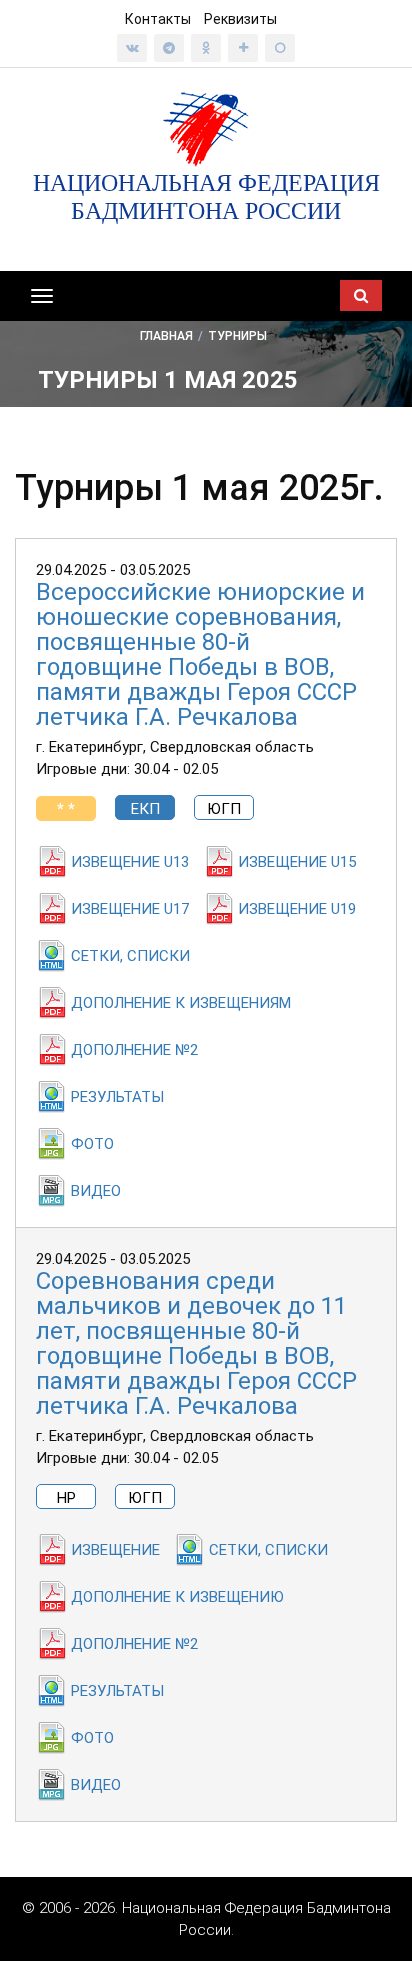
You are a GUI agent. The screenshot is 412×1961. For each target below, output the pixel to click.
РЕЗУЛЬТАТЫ (117, 1097)
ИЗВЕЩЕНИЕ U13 (130, 862)
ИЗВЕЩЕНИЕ (115, 1550)
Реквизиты (240, 19)
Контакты (158, 19)
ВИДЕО (96, 1191)
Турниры (237, 336)
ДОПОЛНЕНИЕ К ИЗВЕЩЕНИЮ (177, 1597)
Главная (166, 336)
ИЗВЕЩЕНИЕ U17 (130, 909)
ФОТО (92, 1144)
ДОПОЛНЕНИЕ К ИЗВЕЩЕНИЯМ (181, 1003)
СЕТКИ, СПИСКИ (130, 956)
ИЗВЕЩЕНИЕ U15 (297, 862)
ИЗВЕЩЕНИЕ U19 (297, 909)
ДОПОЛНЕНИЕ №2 (134, 1050)
